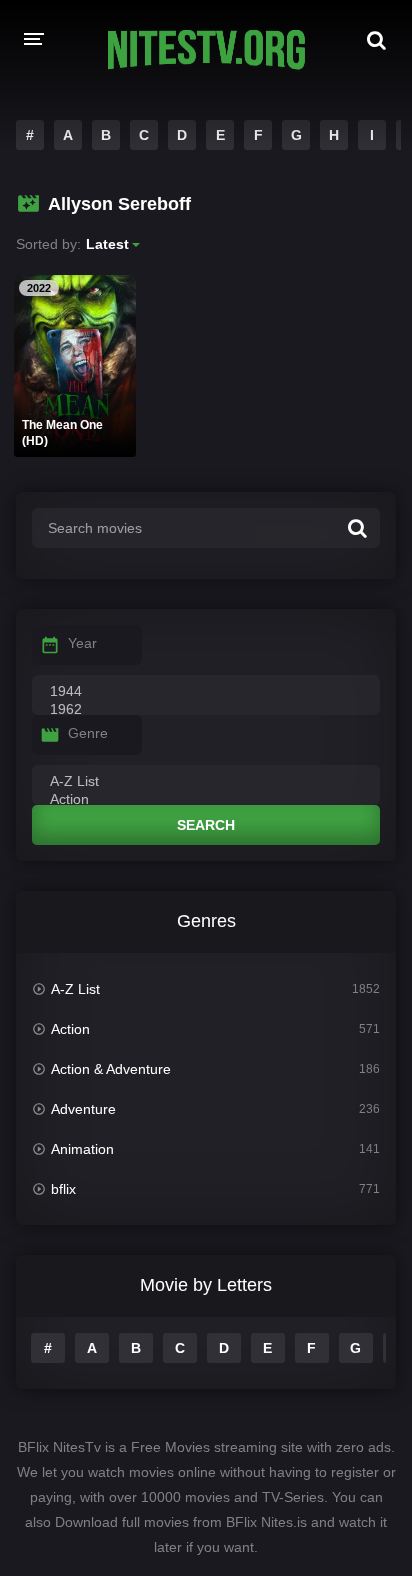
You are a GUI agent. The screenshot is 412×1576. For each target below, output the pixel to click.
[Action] (206, 800)
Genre (88, 733)
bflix (63, 1189)
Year (82, 643)
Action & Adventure (111, 1069)
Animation (82, 1149)
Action (70, 1029)
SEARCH (206, 825)
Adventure (83, 1109)
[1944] (206, 692)
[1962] (206, 710)
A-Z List (75, 989)
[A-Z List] (206, 782)
